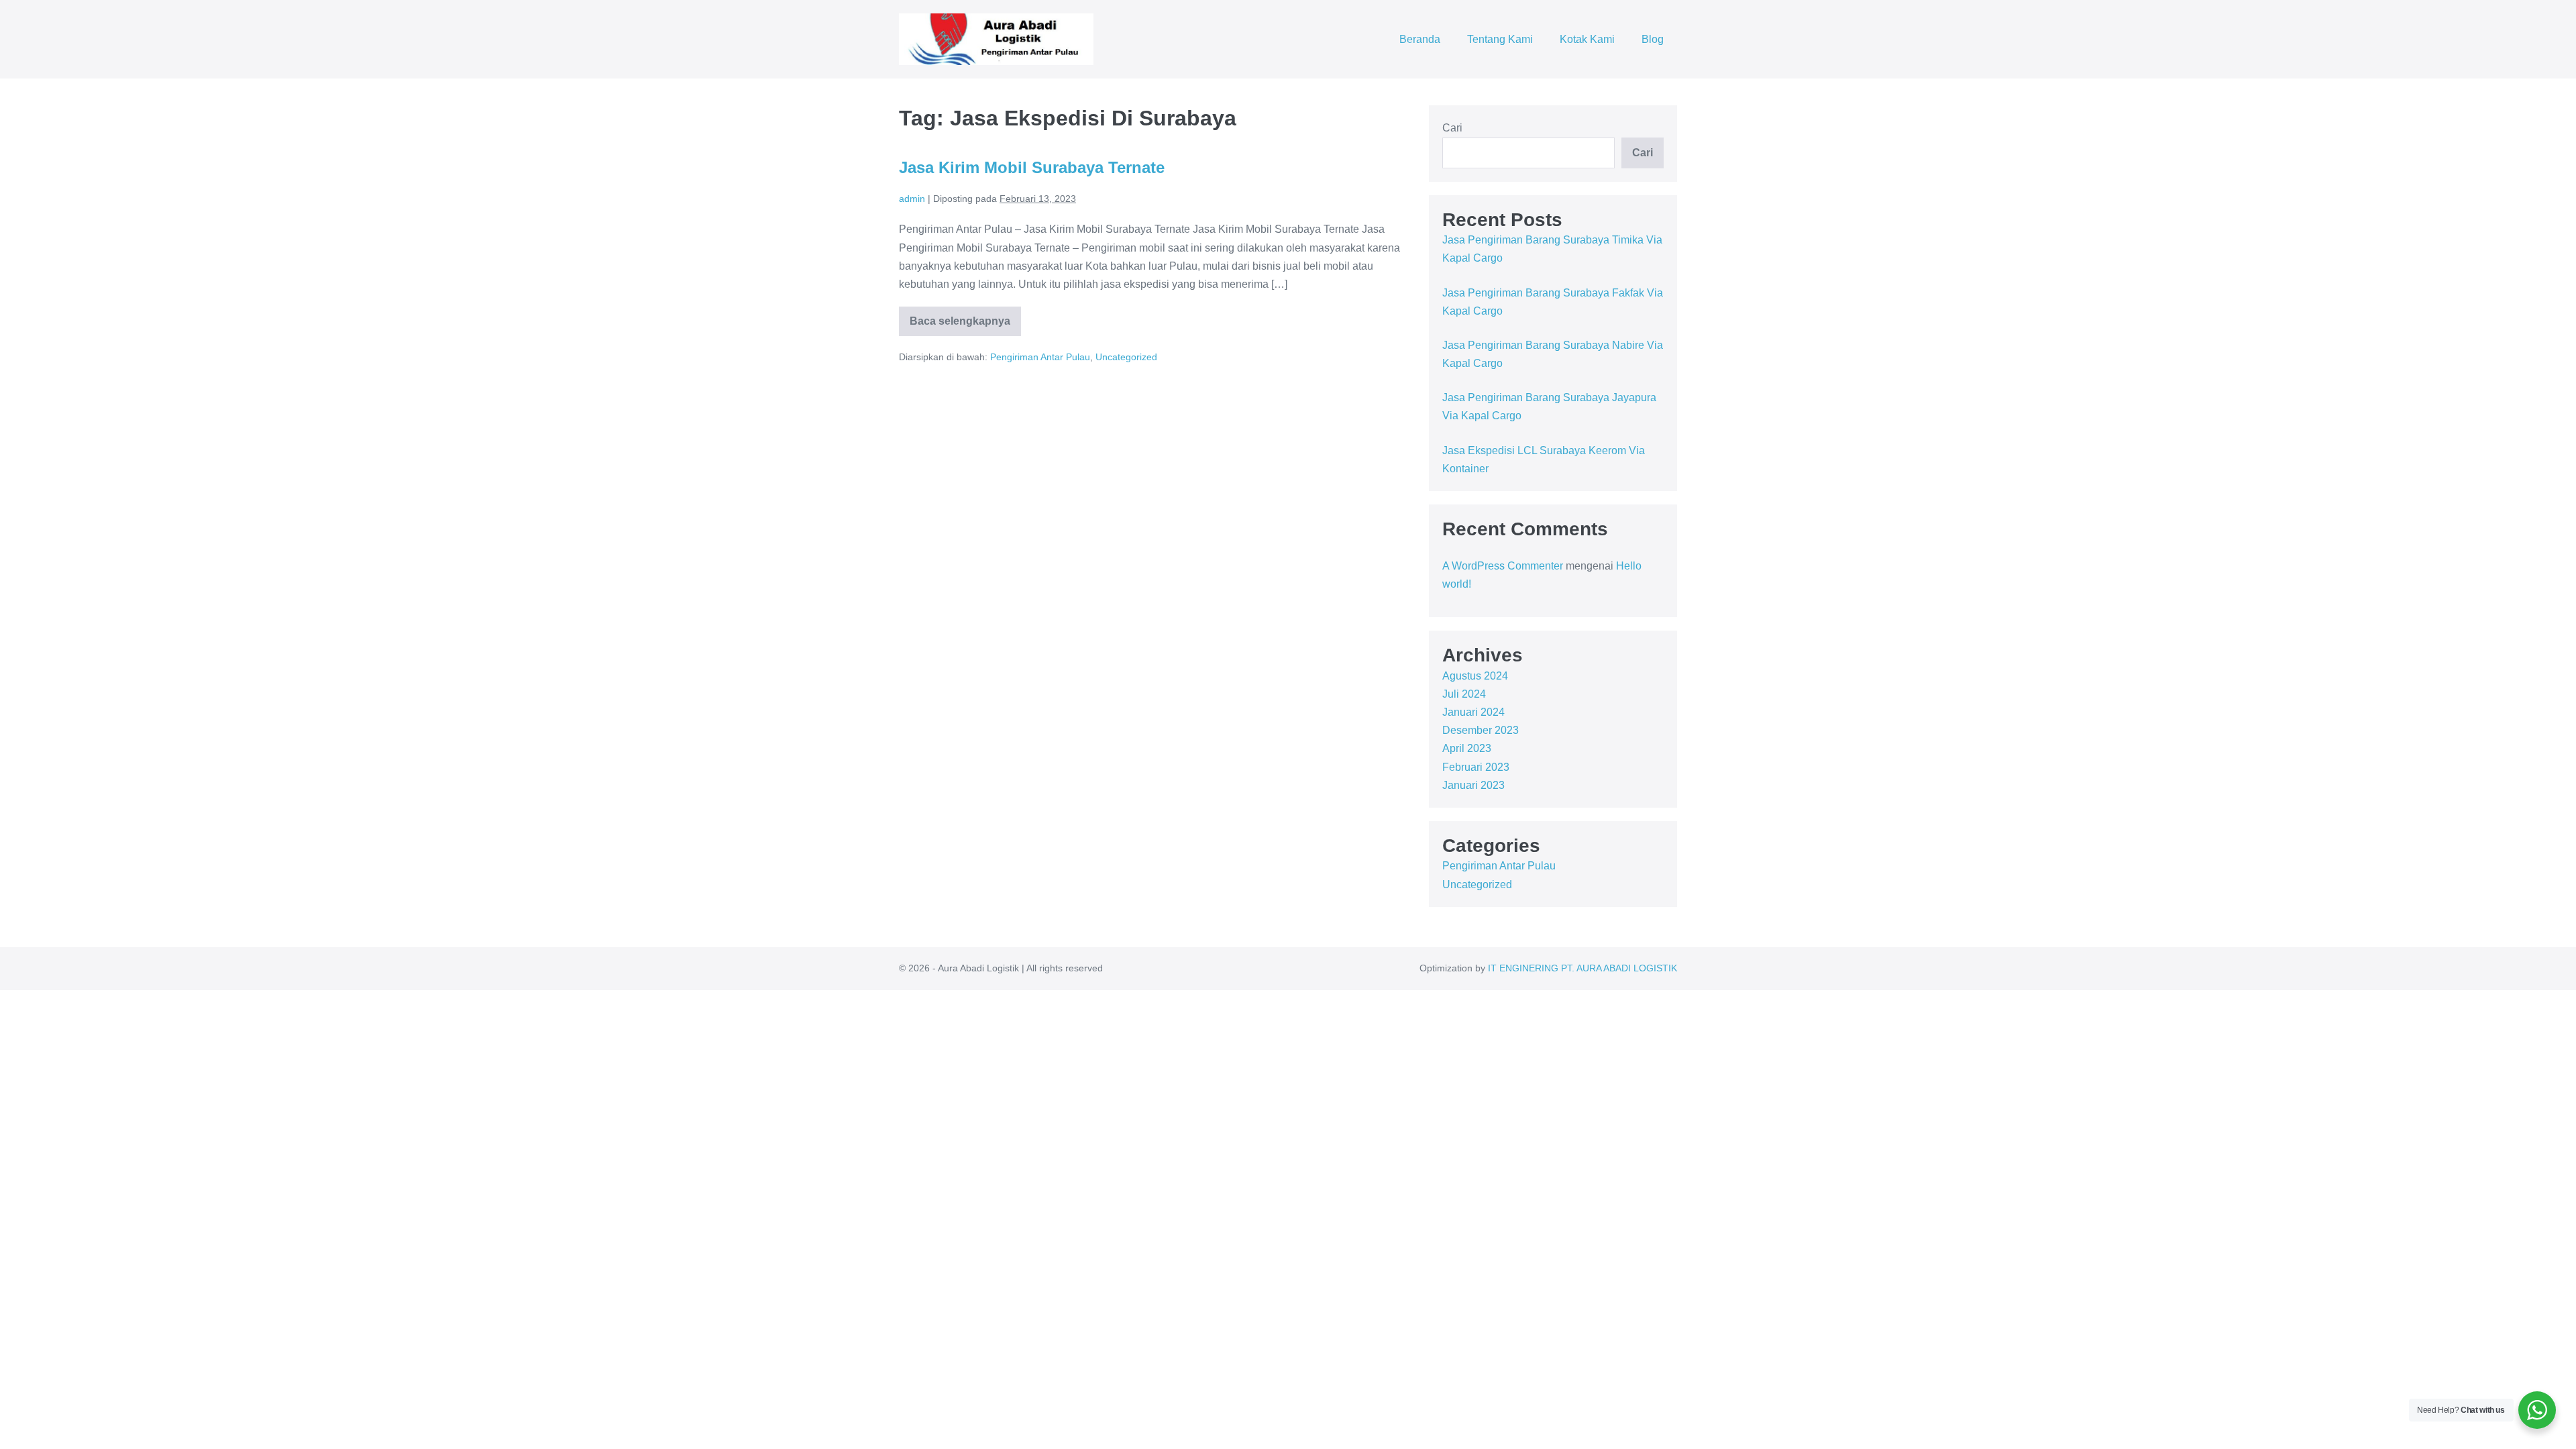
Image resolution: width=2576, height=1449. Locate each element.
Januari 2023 (1473, 785)
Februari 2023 (1476, 767)
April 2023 (1467, 748)
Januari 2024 (1473, 712)
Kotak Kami (1587, 39)
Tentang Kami (1500, 39)
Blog (1653, 39)
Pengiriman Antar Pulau (1040, 357)
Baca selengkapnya (960, 326)
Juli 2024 (1464, 694)
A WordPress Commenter (1503, 566)
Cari (1452, 128)
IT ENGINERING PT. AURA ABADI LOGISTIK (1582, 968)
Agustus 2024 (1475, 676)
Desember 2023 (1481, 730)
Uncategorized (1126, 357)
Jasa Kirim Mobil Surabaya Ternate (1032, 167)
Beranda (1420, 39)
